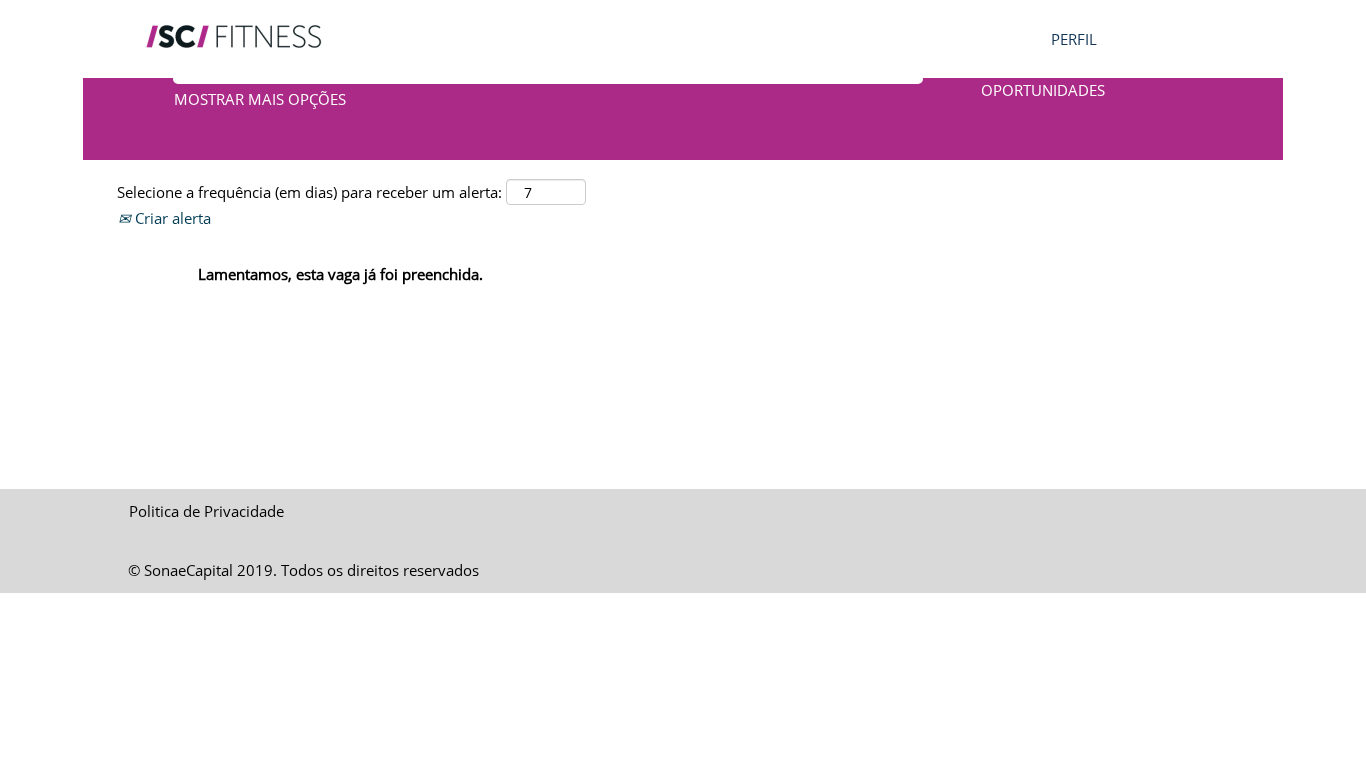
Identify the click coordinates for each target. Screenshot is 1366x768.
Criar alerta (171, 218)
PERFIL (1074, 39)
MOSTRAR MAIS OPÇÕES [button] (260, 99)
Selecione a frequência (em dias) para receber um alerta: (309, 192)
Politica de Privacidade (206, 511)
